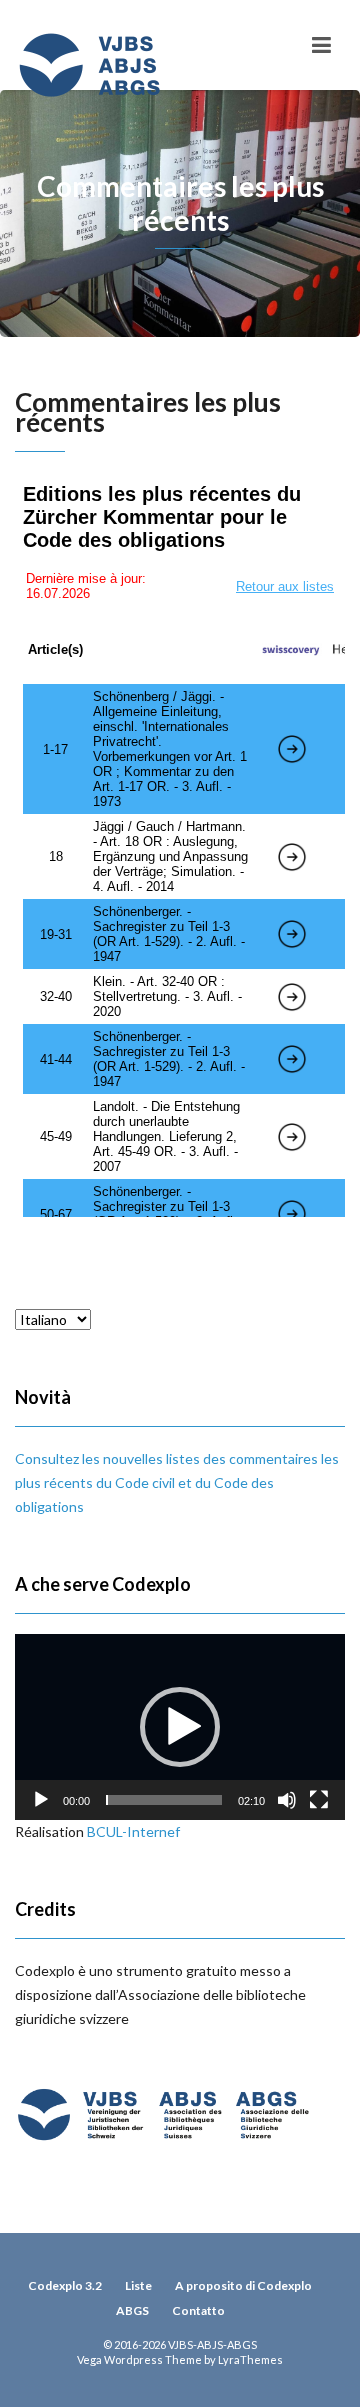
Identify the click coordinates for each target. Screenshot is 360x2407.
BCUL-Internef (133, 1831)
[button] (180, 1727)
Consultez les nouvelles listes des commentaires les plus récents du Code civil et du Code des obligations (177, 1482)
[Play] (41, 1800)
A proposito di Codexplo (243, 2285)
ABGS (132, 2310)
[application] (180, 1727)
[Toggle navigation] (321, 45)
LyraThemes (250, 2359)
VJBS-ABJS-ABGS (212, 2344)
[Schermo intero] (319, 1800)
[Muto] (287, 1800)
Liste (138, 2285)
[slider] (164, 1800)
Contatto (198, 2310)
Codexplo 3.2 (65, 2285)
